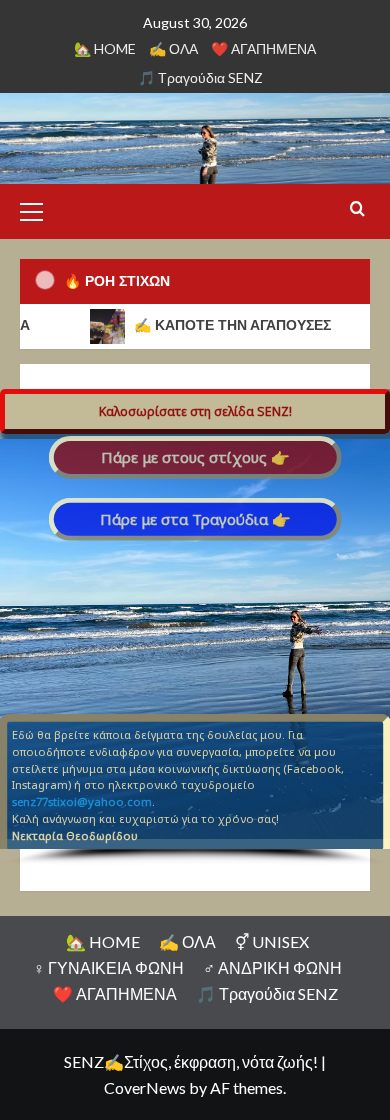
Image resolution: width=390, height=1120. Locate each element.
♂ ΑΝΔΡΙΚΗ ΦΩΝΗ (272, 967)
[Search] (357, 209)
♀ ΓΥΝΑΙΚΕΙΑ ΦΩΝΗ (108, 967)
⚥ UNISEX (272, 941)
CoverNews (145, 1087)
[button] (40, 209)
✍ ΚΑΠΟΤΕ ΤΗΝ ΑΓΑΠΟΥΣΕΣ (220, 325)
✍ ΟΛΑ (173, 48)
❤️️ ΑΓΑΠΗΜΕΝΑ (263, 48)
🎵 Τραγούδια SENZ (200, 77)
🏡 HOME (105, 48)
